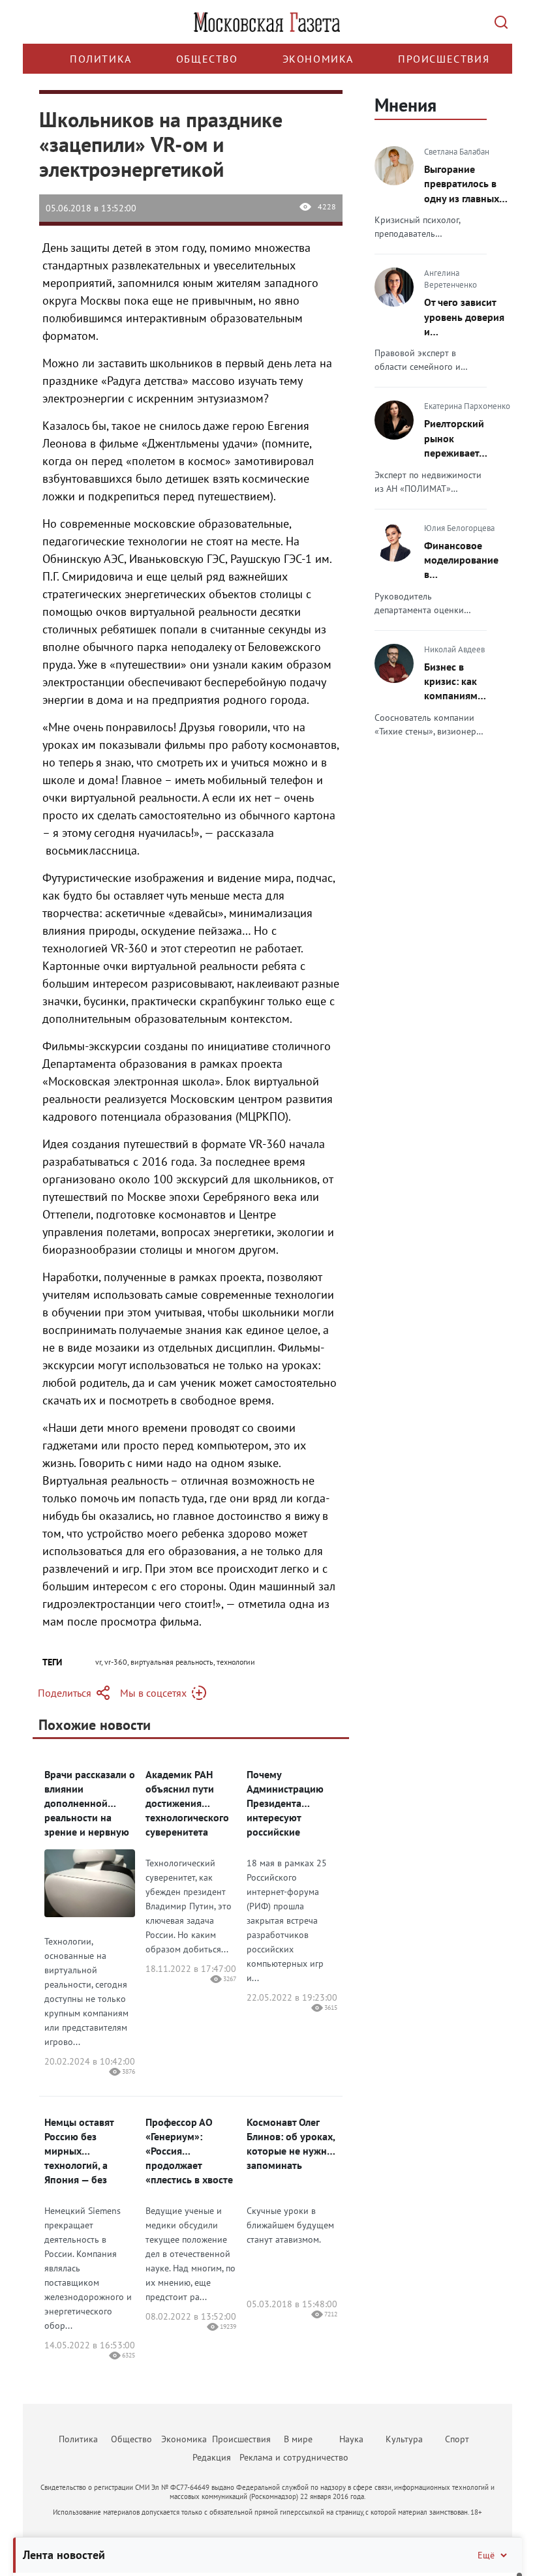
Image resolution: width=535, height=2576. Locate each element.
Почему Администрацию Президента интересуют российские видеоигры (285, 1803)
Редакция (212, 2457)
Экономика (318, 59)
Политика (101, 59)
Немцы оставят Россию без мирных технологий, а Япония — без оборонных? (79, 2151)
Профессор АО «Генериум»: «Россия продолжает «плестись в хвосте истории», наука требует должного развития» (189, 2151)
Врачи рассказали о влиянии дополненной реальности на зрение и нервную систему (90, 1803)
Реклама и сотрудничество (294, 2457)
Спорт (457, 2439)
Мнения (405, 105)
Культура (404, 2439)
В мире (298, 2439)
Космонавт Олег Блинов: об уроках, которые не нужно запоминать (291, 2144)
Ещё (486, 2555)
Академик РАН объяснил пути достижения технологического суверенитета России (187, 1803)
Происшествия (444, 59)
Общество (207, 59)
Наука (351, 2439)
